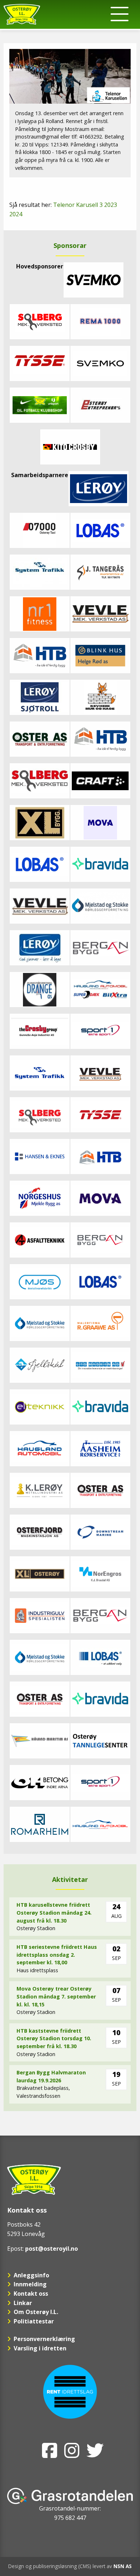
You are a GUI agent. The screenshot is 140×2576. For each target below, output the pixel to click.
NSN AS (123, 2566)
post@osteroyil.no (52, 2249)
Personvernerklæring (44, 2339)
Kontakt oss (31, 2294)
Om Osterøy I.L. (36, 2312)
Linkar (23, 2303)
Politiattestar (34, 2321)
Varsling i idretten (40, 2348)
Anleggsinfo (31, 2275)
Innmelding (30, 2284)
